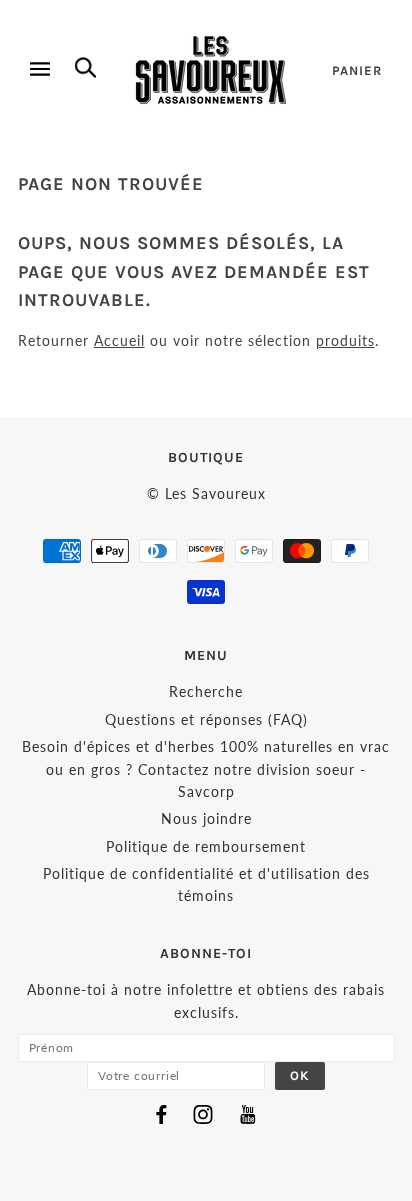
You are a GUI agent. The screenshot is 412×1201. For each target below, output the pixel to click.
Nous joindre (206, 818)
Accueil (119, 340)
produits (345, 340)
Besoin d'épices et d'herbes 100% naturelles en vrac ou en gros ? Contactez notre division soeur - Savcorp (206, 769)
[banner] (211, 70)
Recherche (206, 691)
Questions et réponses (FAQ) (206, 719)
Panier (357, 70)
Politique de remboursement (206, 846)
